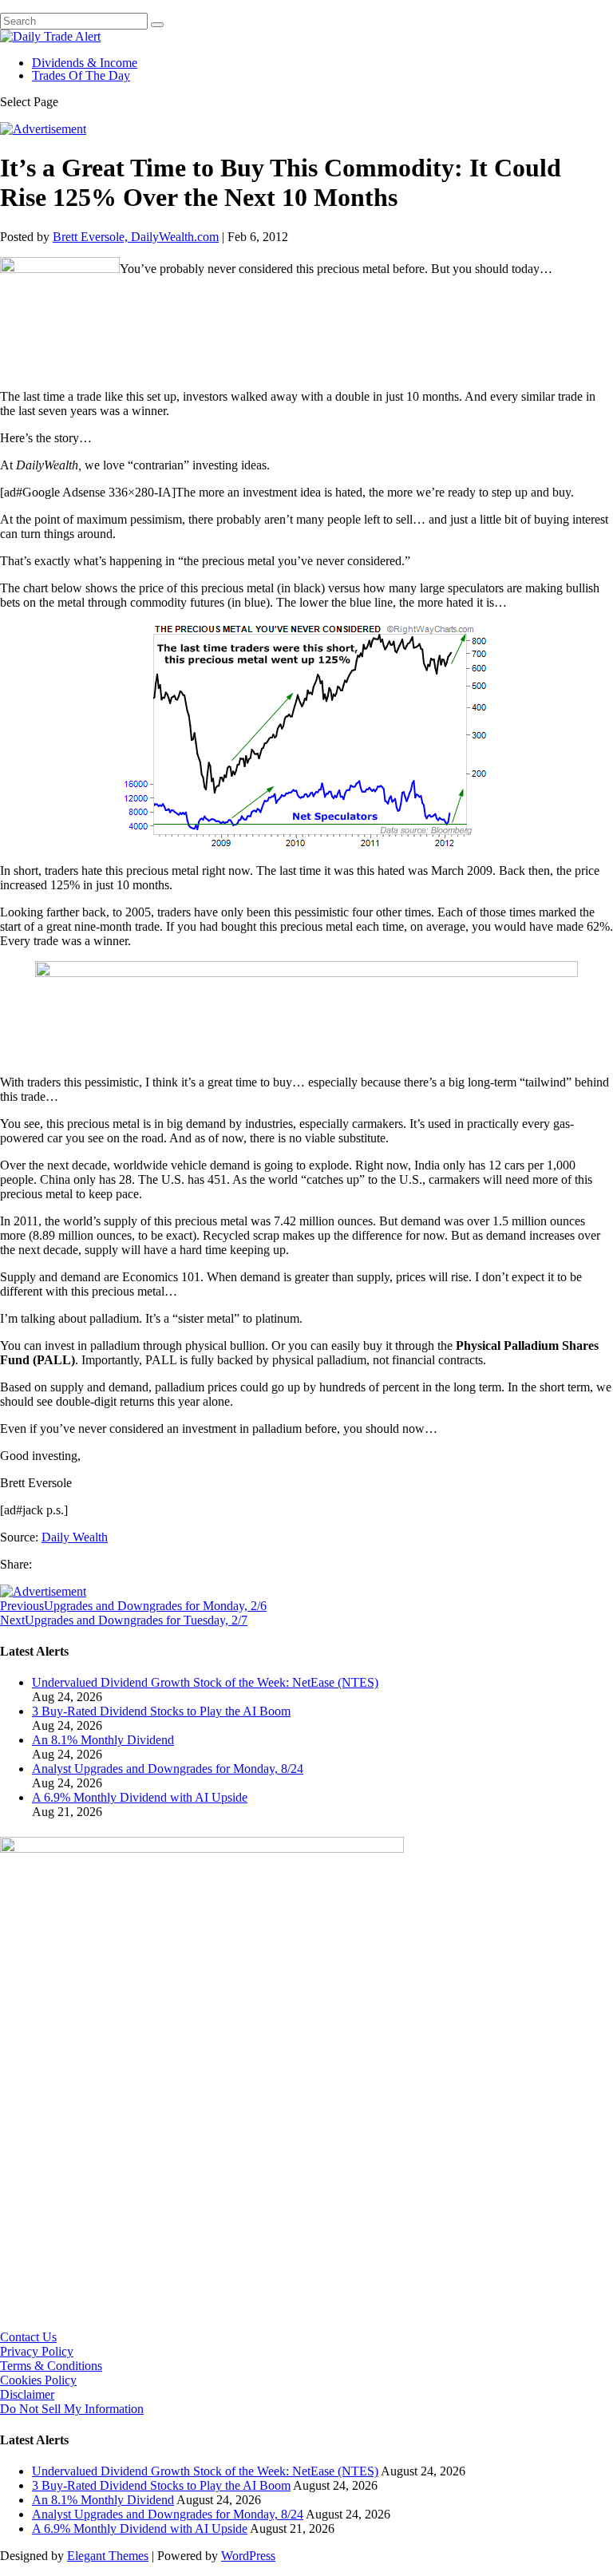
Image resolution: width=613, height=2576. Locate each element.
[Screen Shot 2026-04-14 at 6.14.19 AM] (202, 1848)
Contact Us (28, 2337)
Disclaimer (27, 2394)
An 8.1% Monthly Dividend (103, 1740)
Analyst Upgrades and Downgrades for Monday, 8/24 (168, 1769)
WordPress (248, 2556)
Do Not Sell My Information (72, 2409)
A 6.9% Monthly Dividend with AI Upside (140, 1797)
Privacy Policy (37, 2351)
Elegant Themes (108, 2556)
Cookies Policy (38, 2380)
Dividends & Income (85, 63)
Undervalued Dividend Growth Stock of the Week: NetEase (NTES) (205, 1682)
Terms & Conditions (51, 2366)
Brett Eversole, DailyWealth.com (136, 237)
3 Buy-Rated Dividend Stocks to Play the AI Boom (161, 1711)
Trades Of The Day (81, 75)
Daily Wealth (75, 1537)
